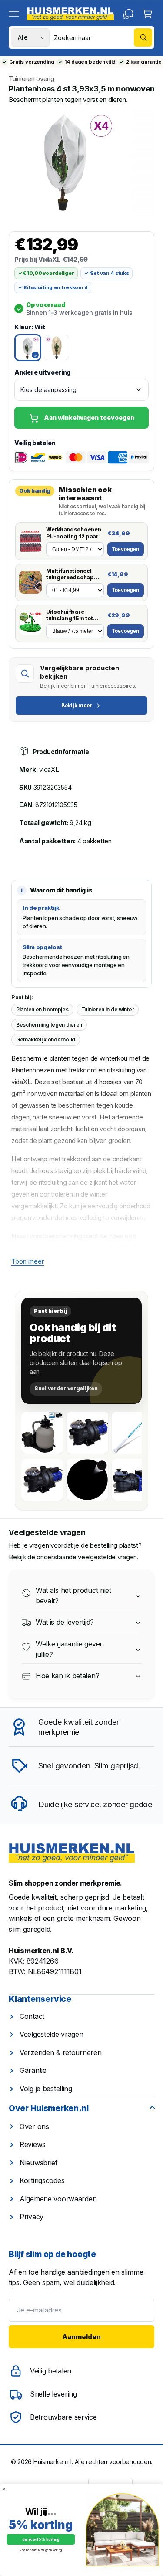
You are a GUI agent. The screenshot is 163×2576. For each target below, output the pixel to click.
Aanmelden (81, 2337)
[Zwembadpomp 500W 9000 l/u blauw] (133, 1480)
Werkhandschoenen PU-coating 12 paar (73, 533)
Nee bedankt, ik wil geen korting (41, 2550)
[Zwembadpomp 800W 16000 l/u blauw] (87, 1433)
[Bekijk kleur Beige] (57, 348)
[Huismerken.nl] (72, 1853)
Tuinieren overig (31, 79)
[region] (81, 161)
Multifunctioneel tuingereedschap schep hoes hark (70, 574)
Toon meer (28, 1261)
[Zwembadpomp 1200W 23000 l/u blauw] (42, 1480)
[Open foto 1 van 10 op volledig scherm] (65, 161)
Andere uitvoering (42, 372)
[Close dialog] (4, 2489)
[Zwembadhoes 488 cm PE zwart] (87, 1480)
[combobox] (103, 37)
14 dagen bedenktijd (90, 62)
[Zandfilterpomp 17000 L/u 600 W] (42, 1433)
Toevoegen (126, 549)
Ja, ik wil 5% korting (41, 2540)
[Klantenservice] (128, 14)
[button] (14, 14)
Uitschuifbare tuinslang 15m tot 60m (70, 615)
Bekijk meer (77, 705)
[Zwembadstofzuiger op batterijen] (133, 1433)
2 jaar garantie (144, 62)
